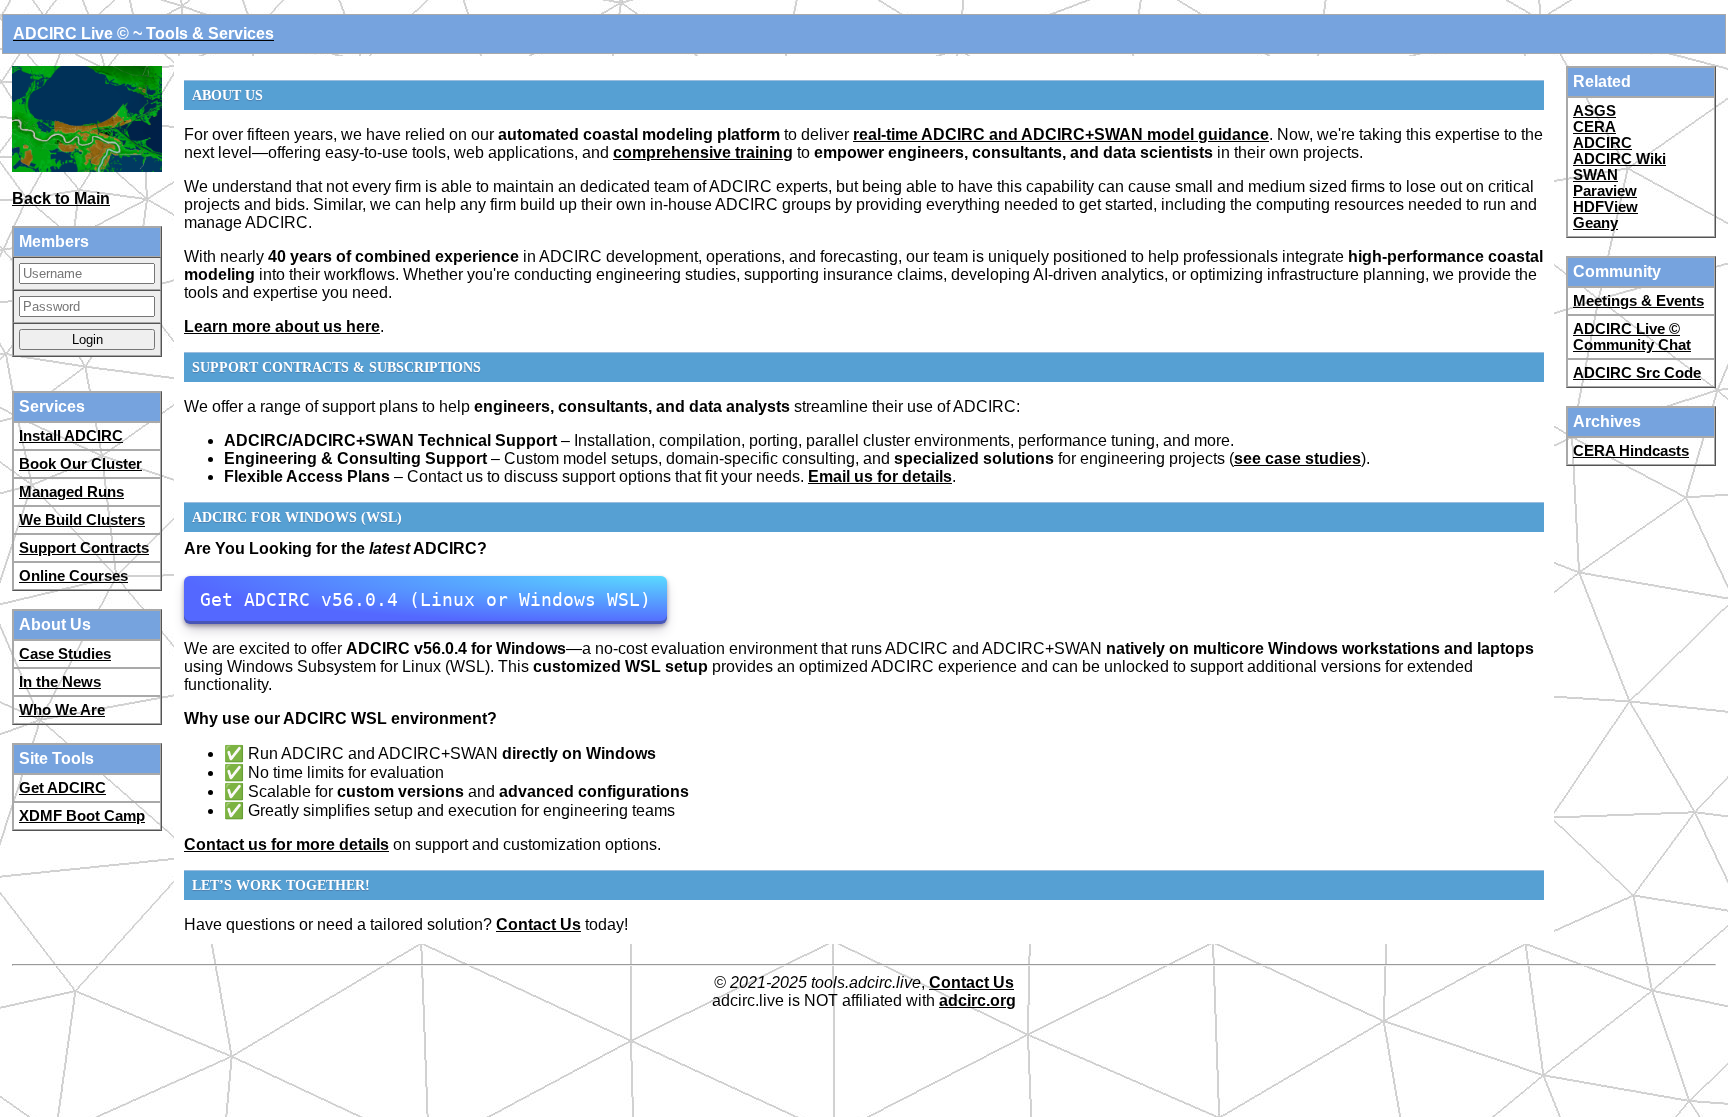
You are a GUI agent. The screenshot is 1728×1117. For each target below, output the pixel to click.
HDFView (1605, 207)
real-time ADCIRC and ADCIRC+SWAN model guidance (1061, 134)
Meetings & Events (1638, 301)
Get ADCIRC (62, 788)
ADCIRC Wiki (1619, 159)
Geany (1595, 223)
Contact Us (538, 924)
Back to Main (61, 198)
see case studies (1297, 458)
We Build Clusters (82, 520)
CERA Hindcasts (1631, 451)
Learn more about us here (282, 326)
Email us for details (880, 476)
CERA (1594, 127)
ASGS (1594, 111)
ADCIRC (1602, 143)
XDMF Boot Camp (82, 816)
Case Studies (65, 654)
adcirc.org (977, 1000)
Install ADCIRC (71, 436)
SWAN (1595, 175)
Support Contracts (84, 548)
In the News (60, 682)
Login (87, 339)
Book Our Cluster (80, 464)
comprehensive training (703, 152)
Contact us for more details (286, 844)
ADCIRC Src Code (1637, 373)
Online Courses (73, 576)
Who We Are (62, 710)
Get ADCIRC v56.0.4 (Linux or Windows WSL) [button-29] (425, 599)
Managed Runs (71, 492)
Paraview (1605, 191)
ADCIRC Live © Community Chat (1632, 337)
